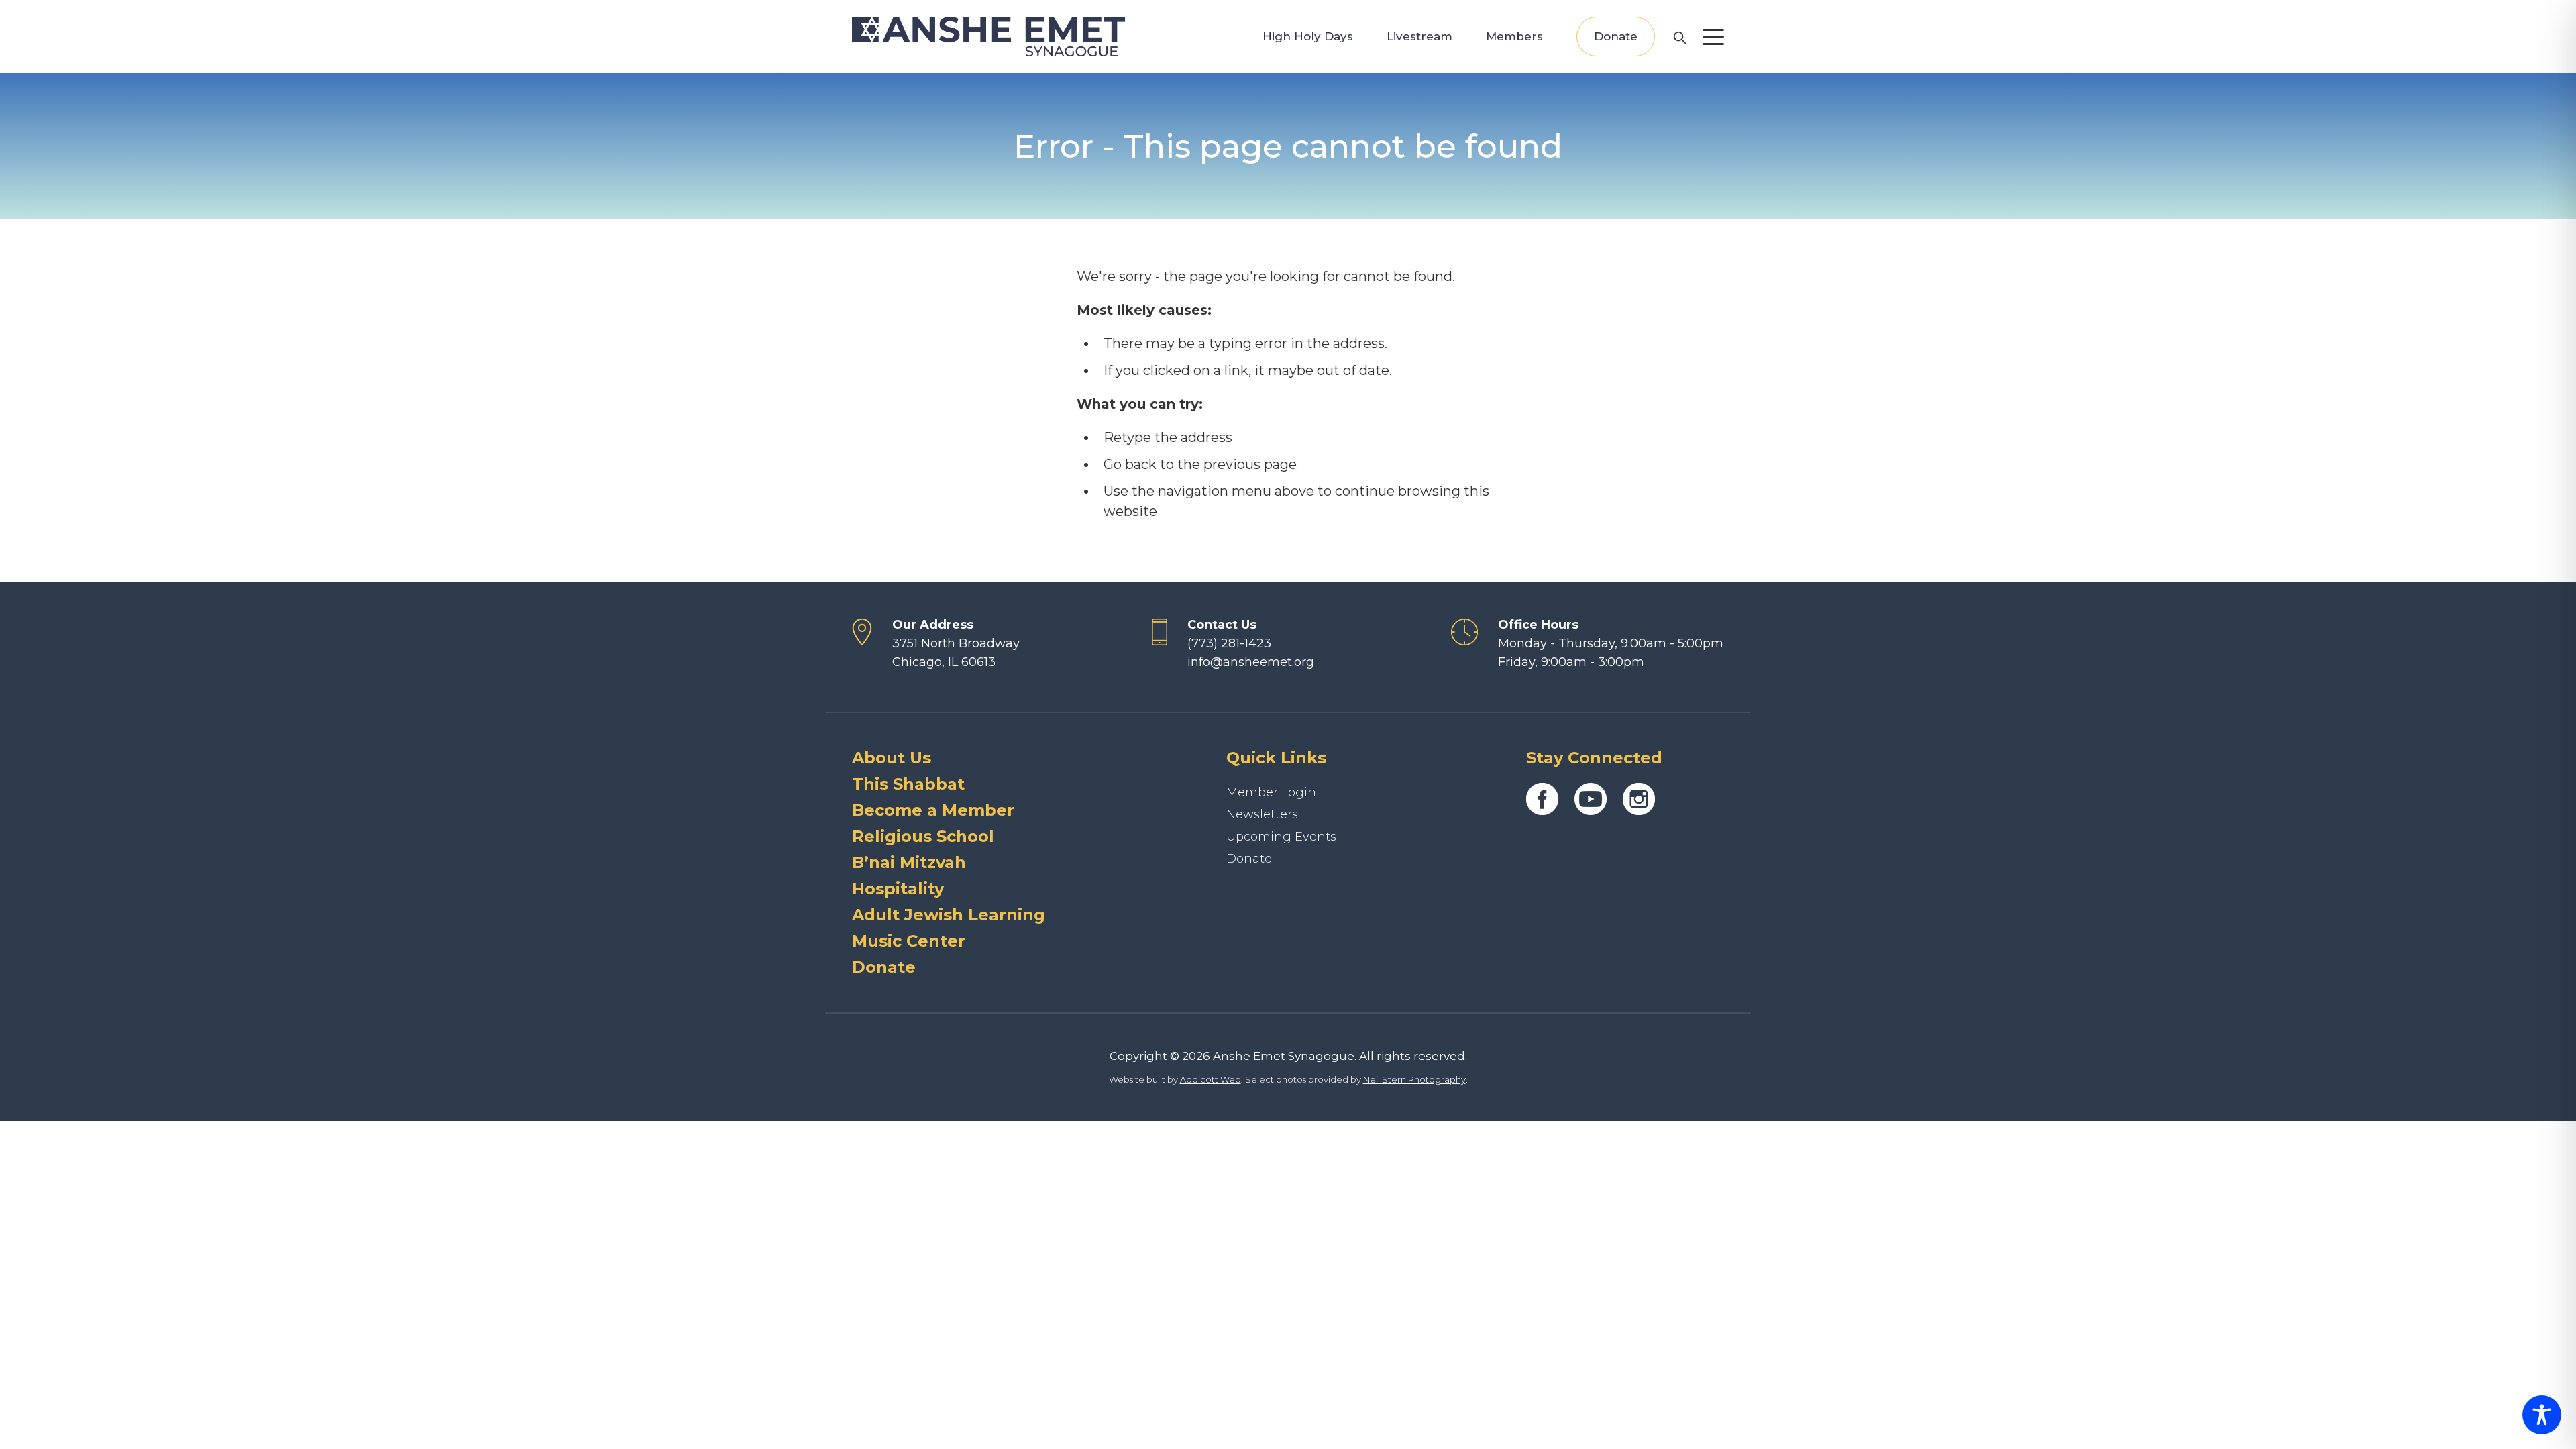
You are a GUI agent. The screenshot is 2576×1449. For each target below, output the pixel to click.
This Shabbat (908, 784)
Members (1514, 36)
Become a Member (933, 810)
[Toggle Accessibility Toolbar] (2542, 1415)
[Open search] (1679, 37)
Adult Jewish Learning (949, 915)
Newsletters (1262, 814)
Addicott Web (1211, 1079)
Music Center (909, 941)
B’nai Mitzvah (909, 862)
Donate (1616, 36)
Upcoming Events (1281, 837)
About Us (892, 758)
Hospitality (898, 889)
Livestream (1419, 36)
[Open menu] (1713, 37)
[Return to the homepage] (988, 37)
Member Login (1271, 792)
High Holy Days (1308, 36)
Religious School (923, 836)
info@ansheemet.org (1251, 662)
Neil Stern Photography (1414, 1079)
